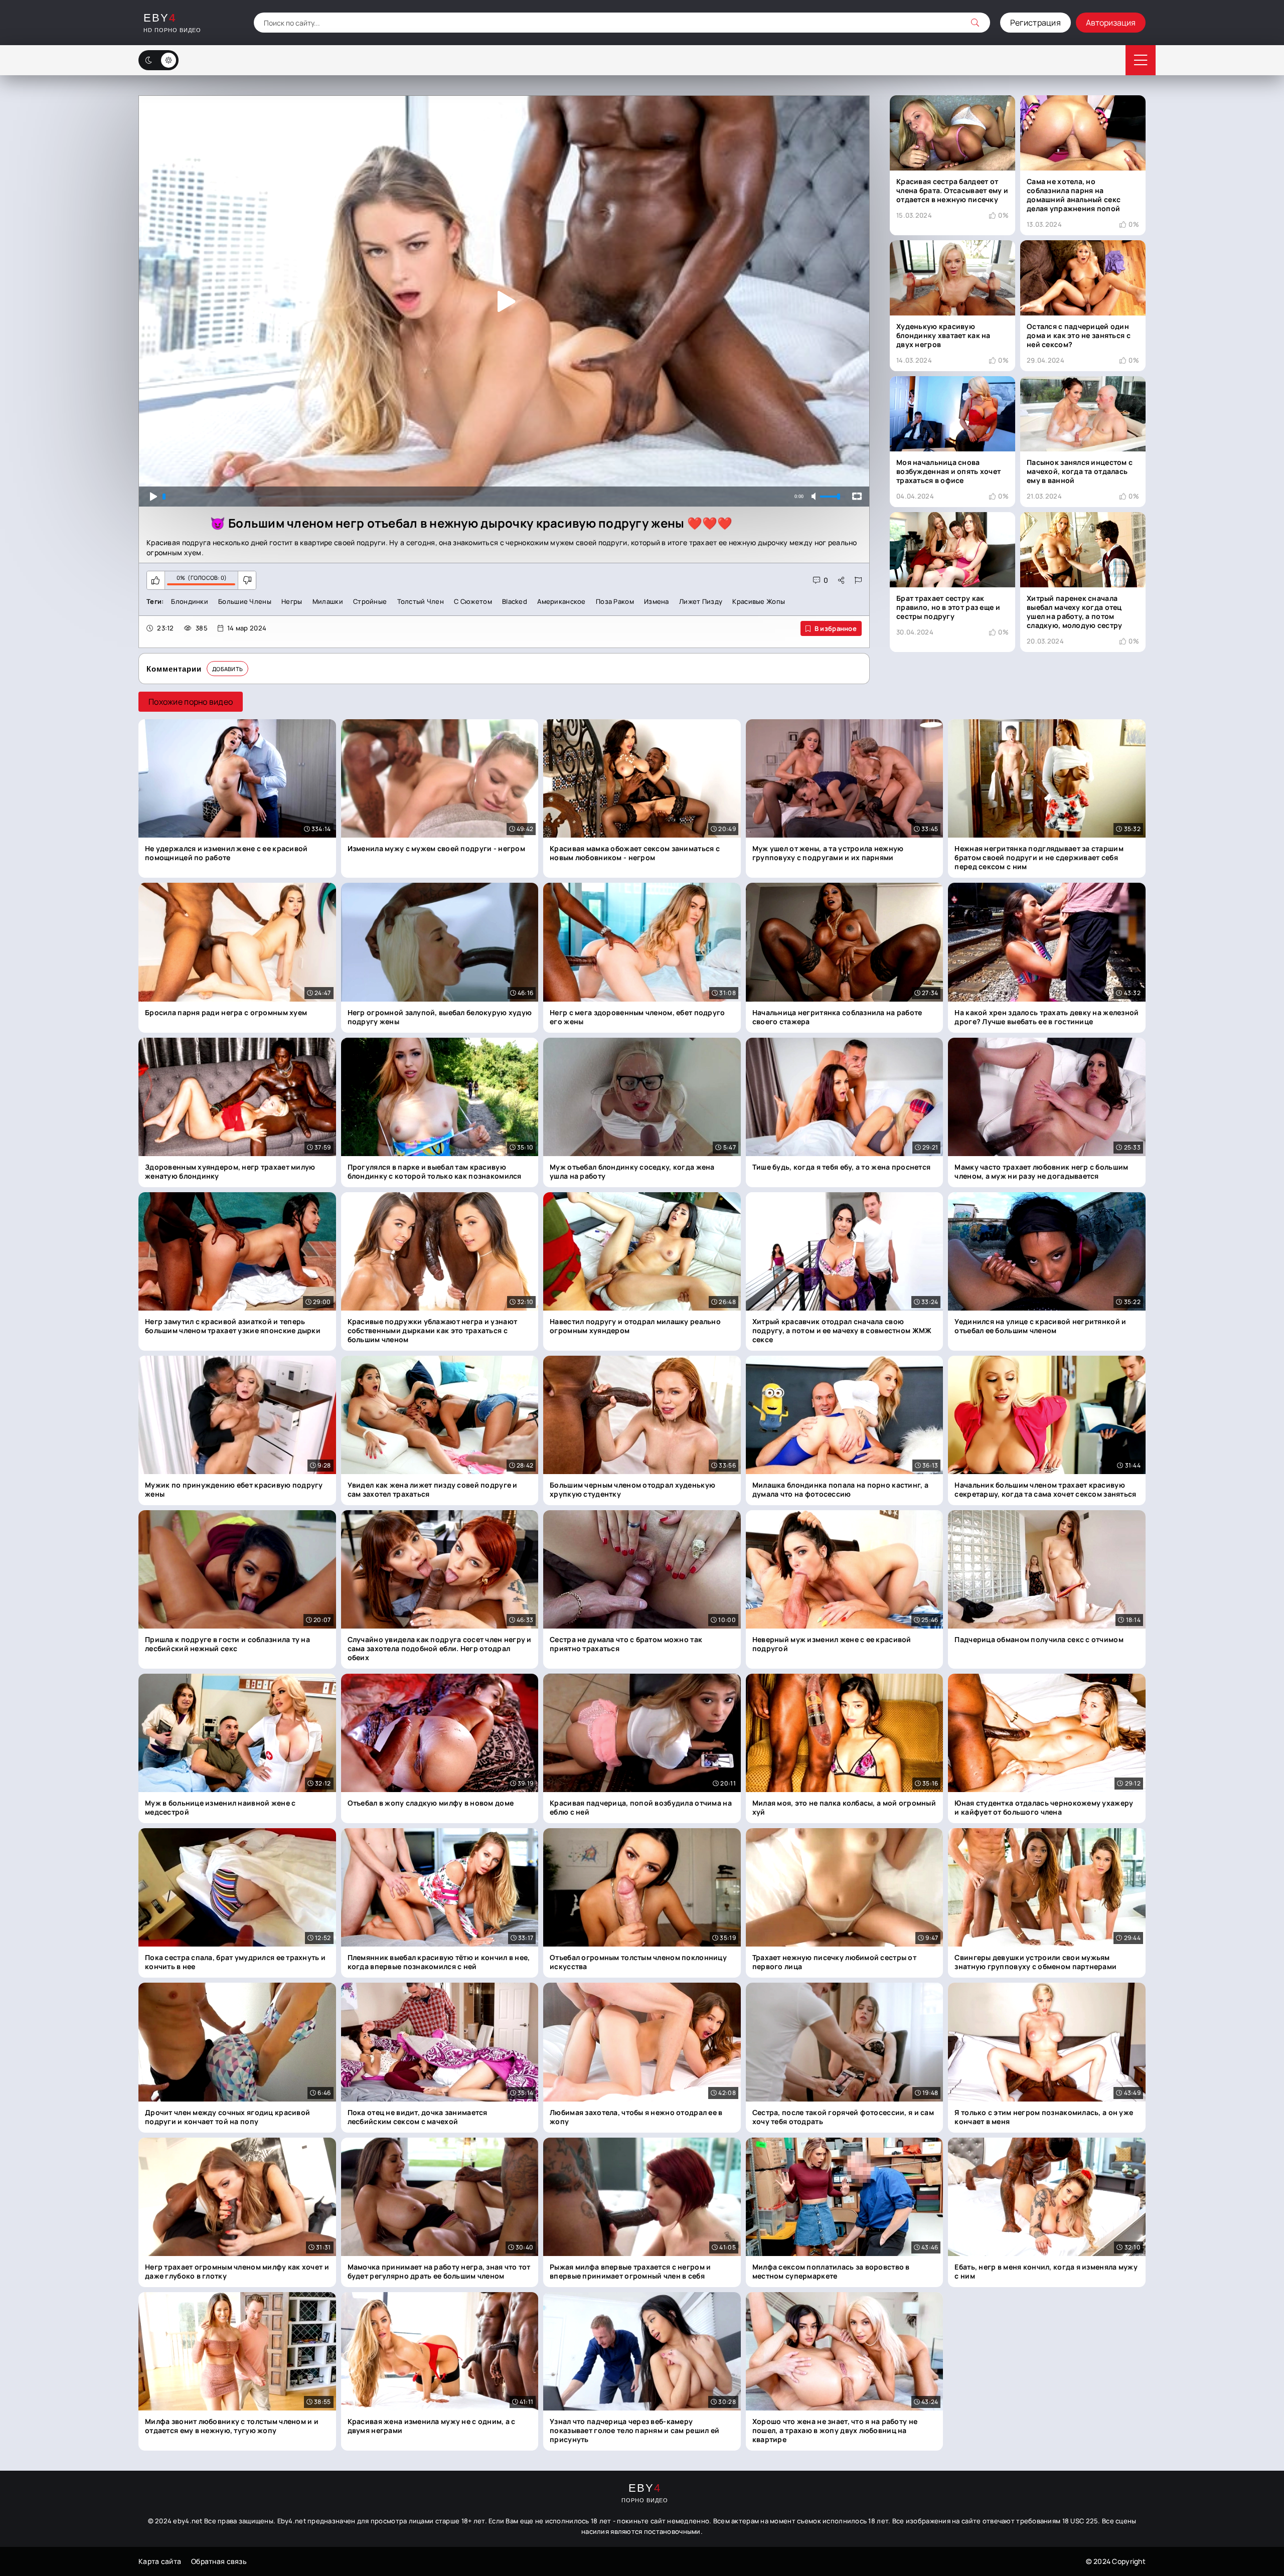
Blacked (515, 601)
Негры (292, 601)
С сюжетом (473, 601)
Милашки (328, 601)
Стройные (370, 601)
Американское (561, 601)
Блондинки (190, 601)
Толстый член (421, 601)
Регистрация (1035, 23)
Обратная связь (219, 2561)
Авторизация (1111, 23)
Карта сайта (160, 2561)
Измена (657, 601)
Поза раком (615, 601)
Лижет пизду (701, 601)
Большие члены (245, 601)
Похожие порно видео (191, 702)
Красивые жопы (759, 601)
